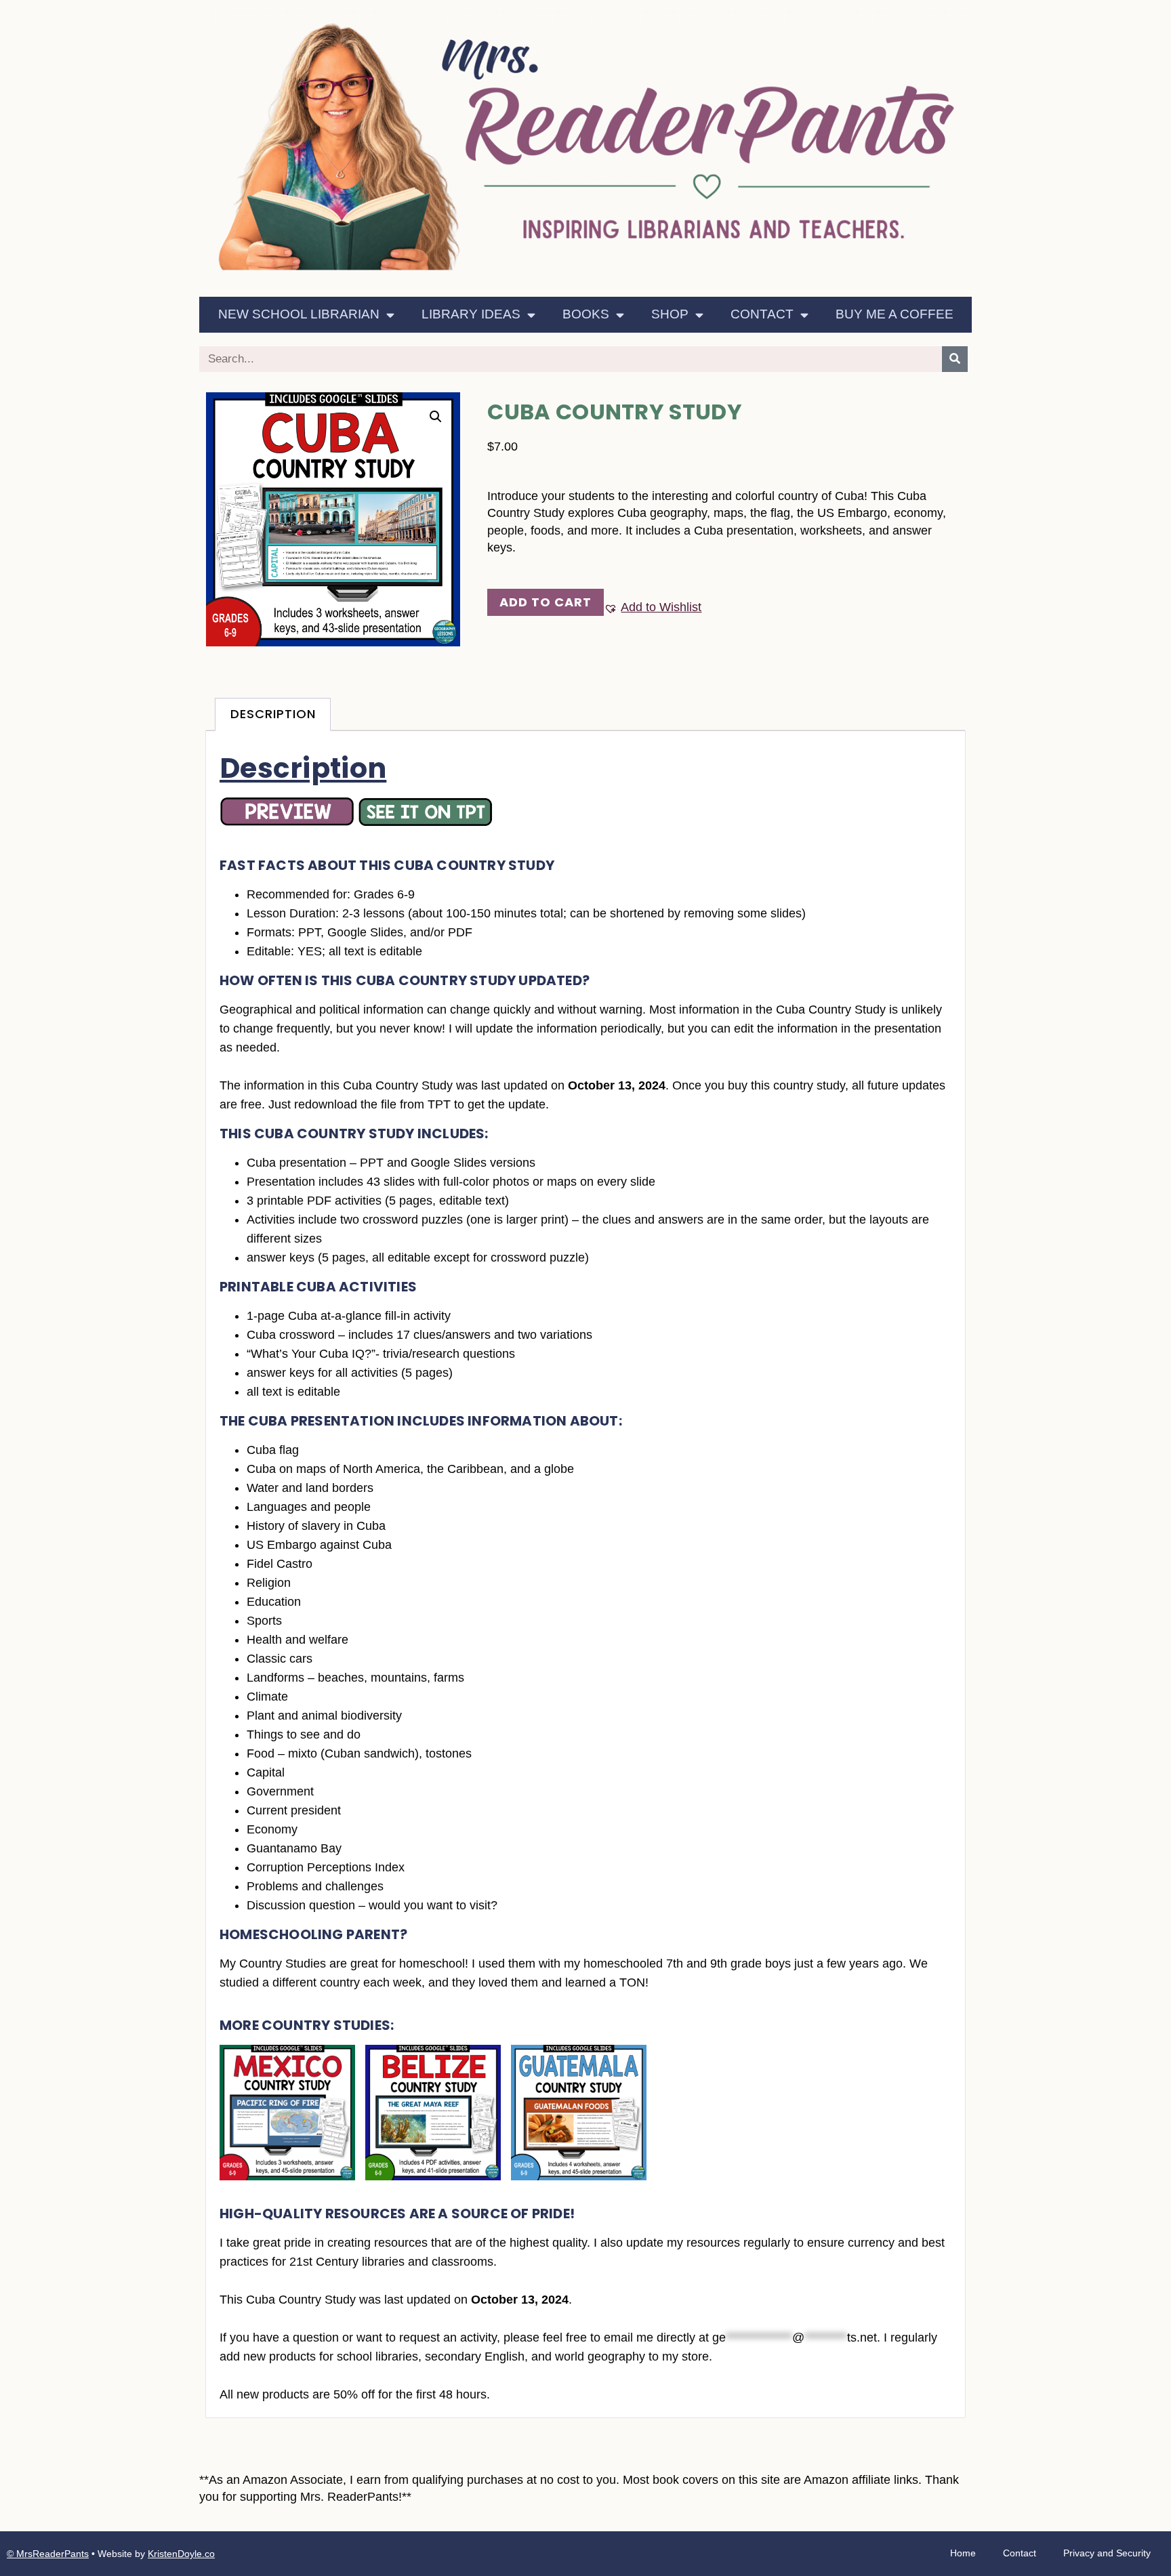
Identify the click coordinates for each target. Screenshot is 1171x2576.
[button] (436, 417)
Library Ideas (471, 314)
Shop (670, 314)
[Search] (955, 359)
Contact (762, 314)
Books (586, 314)
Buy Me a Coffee (895, 314)
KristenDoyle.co (181, 2554)
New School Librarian (299, 314)
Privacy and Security (1107, 2553)
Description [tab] (273, 714)
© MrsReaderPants (48, 2554)
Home (963, 2553)
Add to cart (546, 602)
